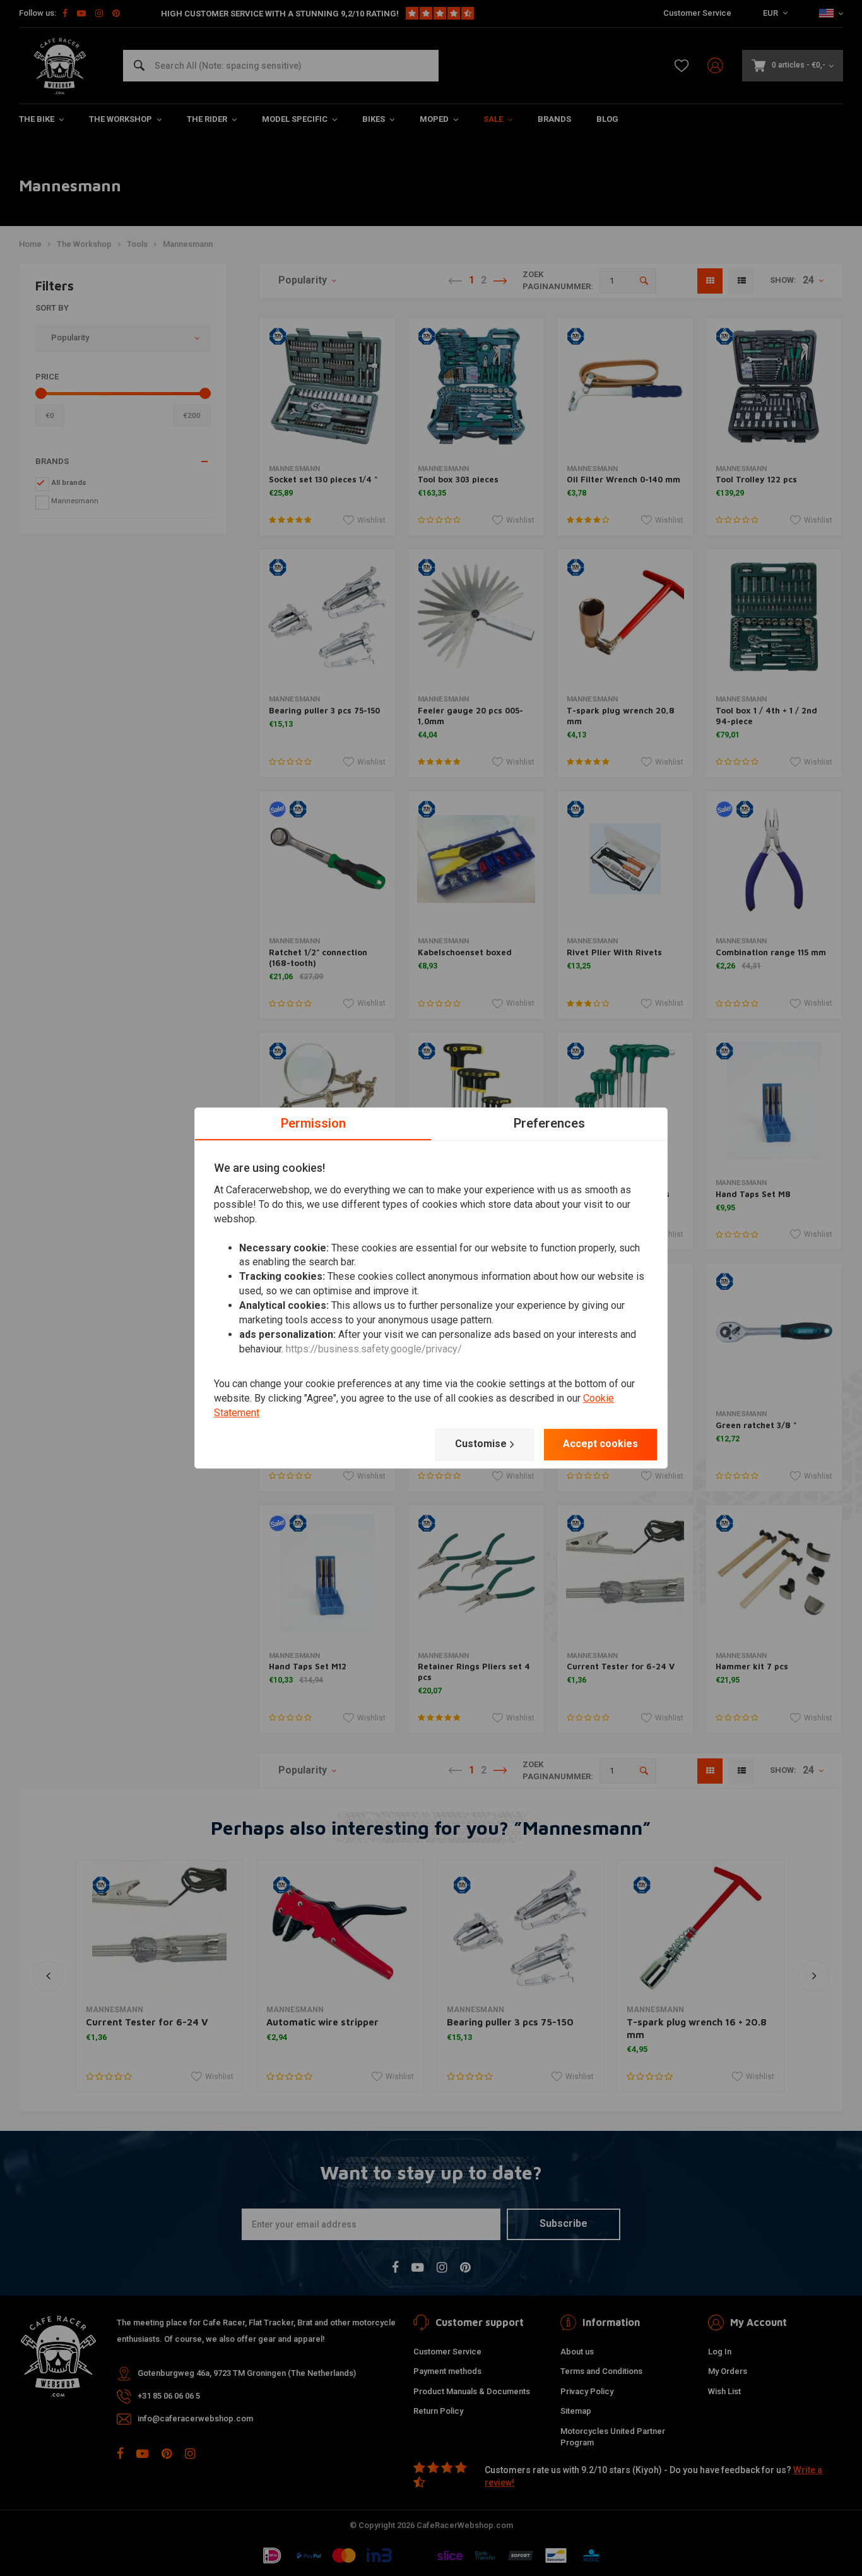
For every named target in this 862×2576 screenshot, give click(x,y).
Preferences (549, 1123)
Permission (313, 1123)
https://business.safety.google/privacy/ (374, 1349)
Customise (481, 1444)
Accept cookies (600, 1444)
